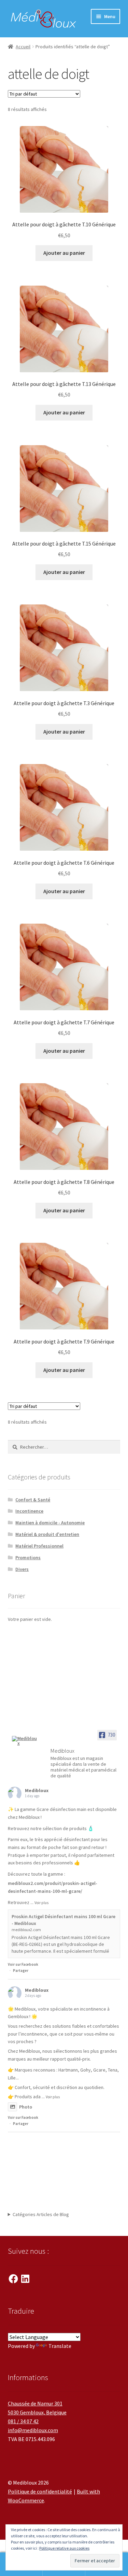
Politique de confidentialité (40, 2491)
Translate (60, 2346)
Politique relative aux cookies (64, 2548)
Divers (22, 1569)
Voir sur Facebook (23, 1964)
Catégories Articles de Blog (41, 2214)
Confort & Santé (33, 1500)
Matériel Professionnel (39, 1546)
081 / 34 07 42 (23, 2421)
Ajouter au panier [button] (64, 253)
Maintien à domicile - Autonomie (50, 1523)
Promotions (28, 1558)
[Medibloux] (25, 1741)
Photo (26, 2107)
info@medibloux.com (33, 2430)
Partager (21, 1971)
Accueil (23, 47)
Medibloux (37, 1790)
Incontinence (29, 1511)
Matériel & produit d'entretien (47, 1534)
